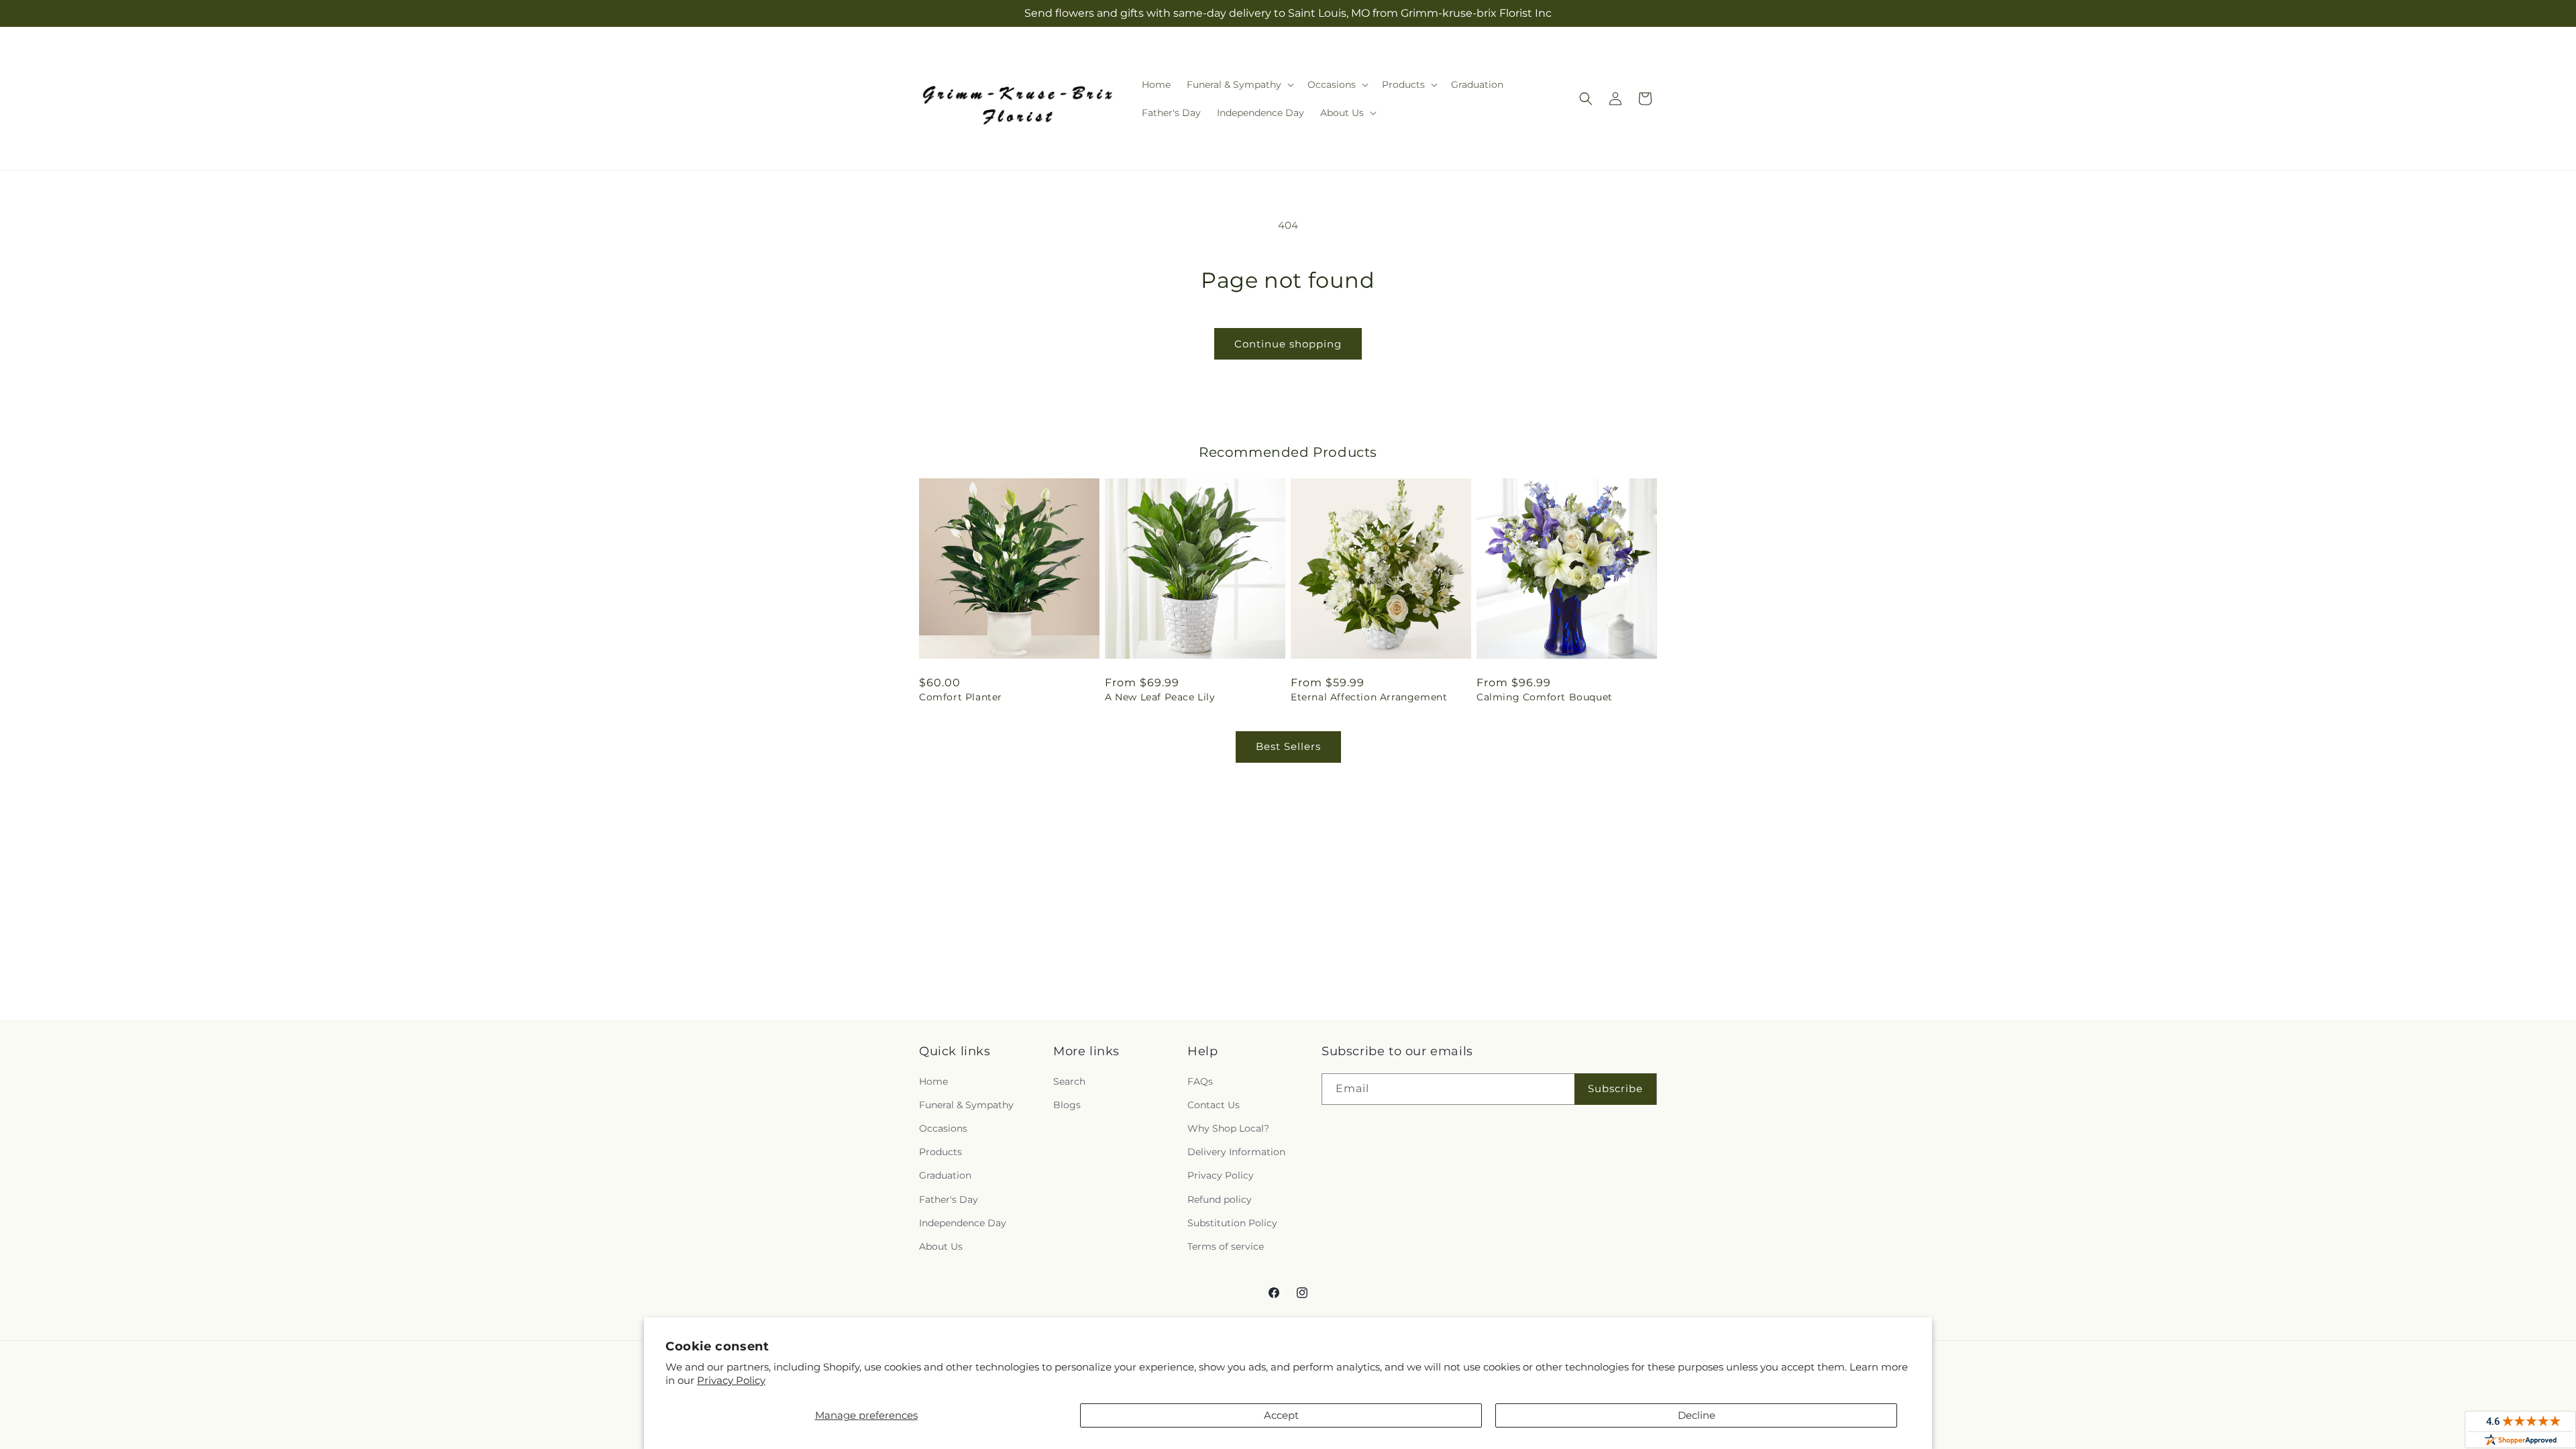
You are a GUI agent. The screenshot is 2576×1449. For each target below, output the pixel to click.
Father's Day (949, 1199)
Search (1069, 1081)
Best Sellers (1288, 746)
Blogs (1067, 1105)
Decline (1697, 1415)
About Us (941, 1246)
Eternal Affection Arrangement (1369, 697)
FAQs (1200, 1081)
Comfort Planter (961, 697)
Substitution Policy (1232, 1223)
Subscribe (1615, 1088)
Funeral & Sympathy (966, 1105)
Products (941, 1152)
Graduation (945, 1175)
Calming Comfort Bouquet (1545, 697)
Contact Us (1214, 1105)
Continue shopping (1288, 344)
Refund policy (1220, 1199)
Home (933, 1081)
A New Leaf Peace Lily (1160, 697)
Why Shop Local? (1228, 1128)
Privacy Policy (731, 1380)
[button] (1239, 85)
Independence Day (963, 1223)
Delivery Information (1236, 1152)
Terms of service (1226, 1246)
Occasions (943, 1128)
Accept (1281, 1415)
